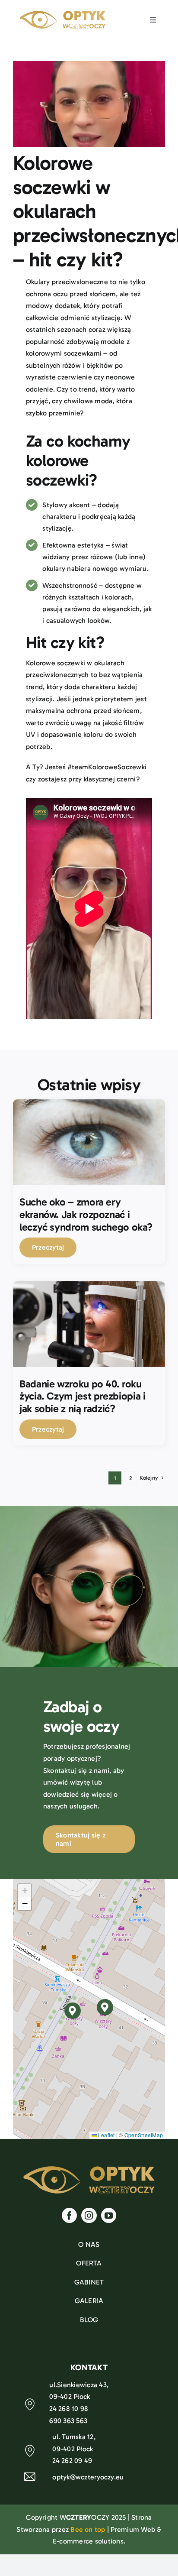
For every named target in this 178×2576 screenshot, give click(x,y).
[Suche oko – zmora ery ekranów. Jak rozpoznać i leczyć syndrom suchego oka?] (89, 1105)
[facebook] (69, 2215)
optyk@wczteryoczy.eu (88, 2477)
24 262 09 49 (72, 2461)
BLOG (89, 2320)
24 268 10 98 (69, 2409)
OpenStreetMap (144, 2135)
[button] (105, 2007)
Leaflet (106, 2135)
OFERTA (89, 2263)
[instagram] (89, 2215)
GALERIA (89, 2301)
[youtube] (109, 2215)
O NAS (89, 2244)
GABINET (89, 2282)
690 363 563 (68, 2421)
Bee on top (88, 2529)
